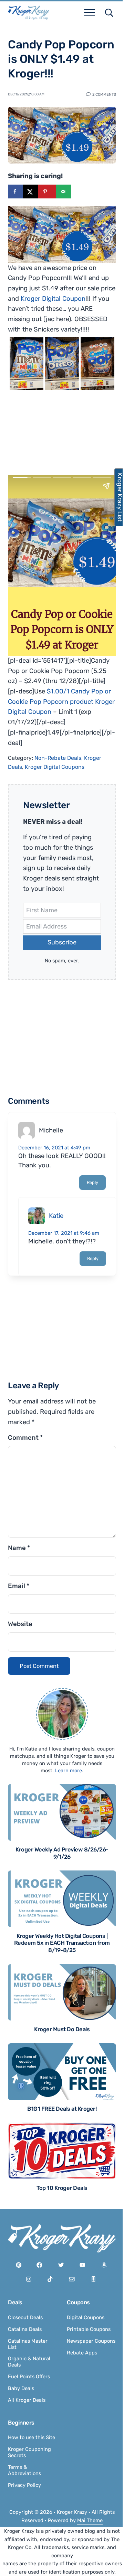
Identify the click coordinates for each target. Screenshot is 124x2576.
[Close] (107, 1241)
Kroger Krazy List (116, 497)
